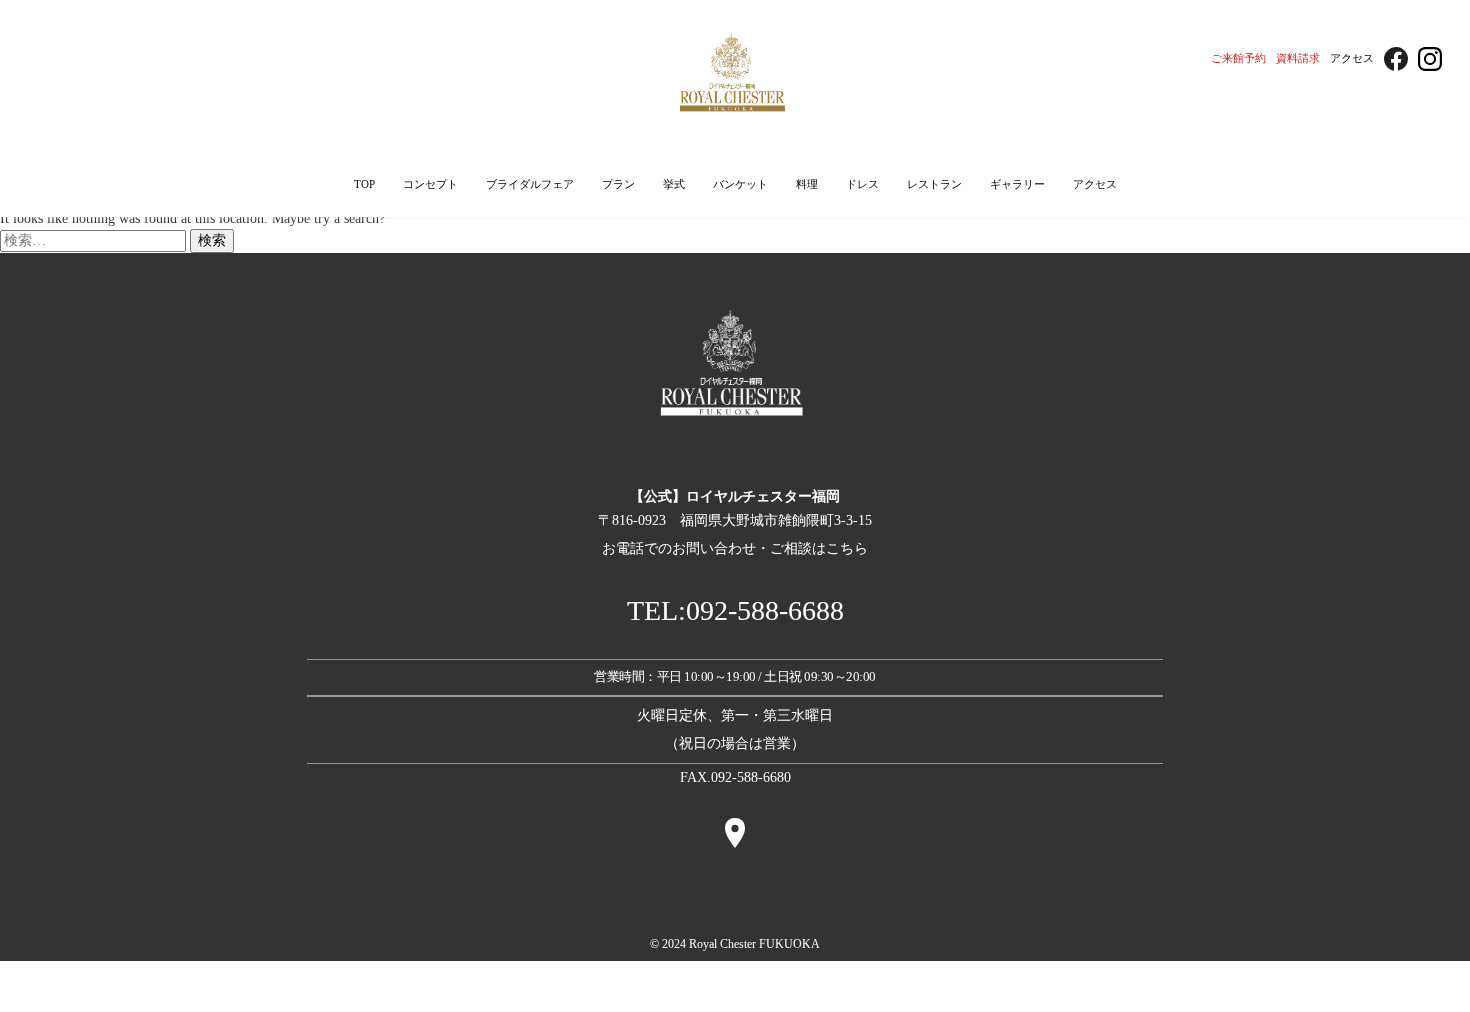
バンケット (740, 184)
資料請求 (1298, 58)
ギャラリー (1017, 184)
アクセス (1352, 58)
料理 (807, 184)
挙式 (674, 184)
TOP (364, 184)
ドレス (862, 184)
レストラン (934, 184)
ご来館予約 (1238, 58)
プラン (618, 184)
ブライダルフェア (530, 184)
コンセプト (430, 184)
